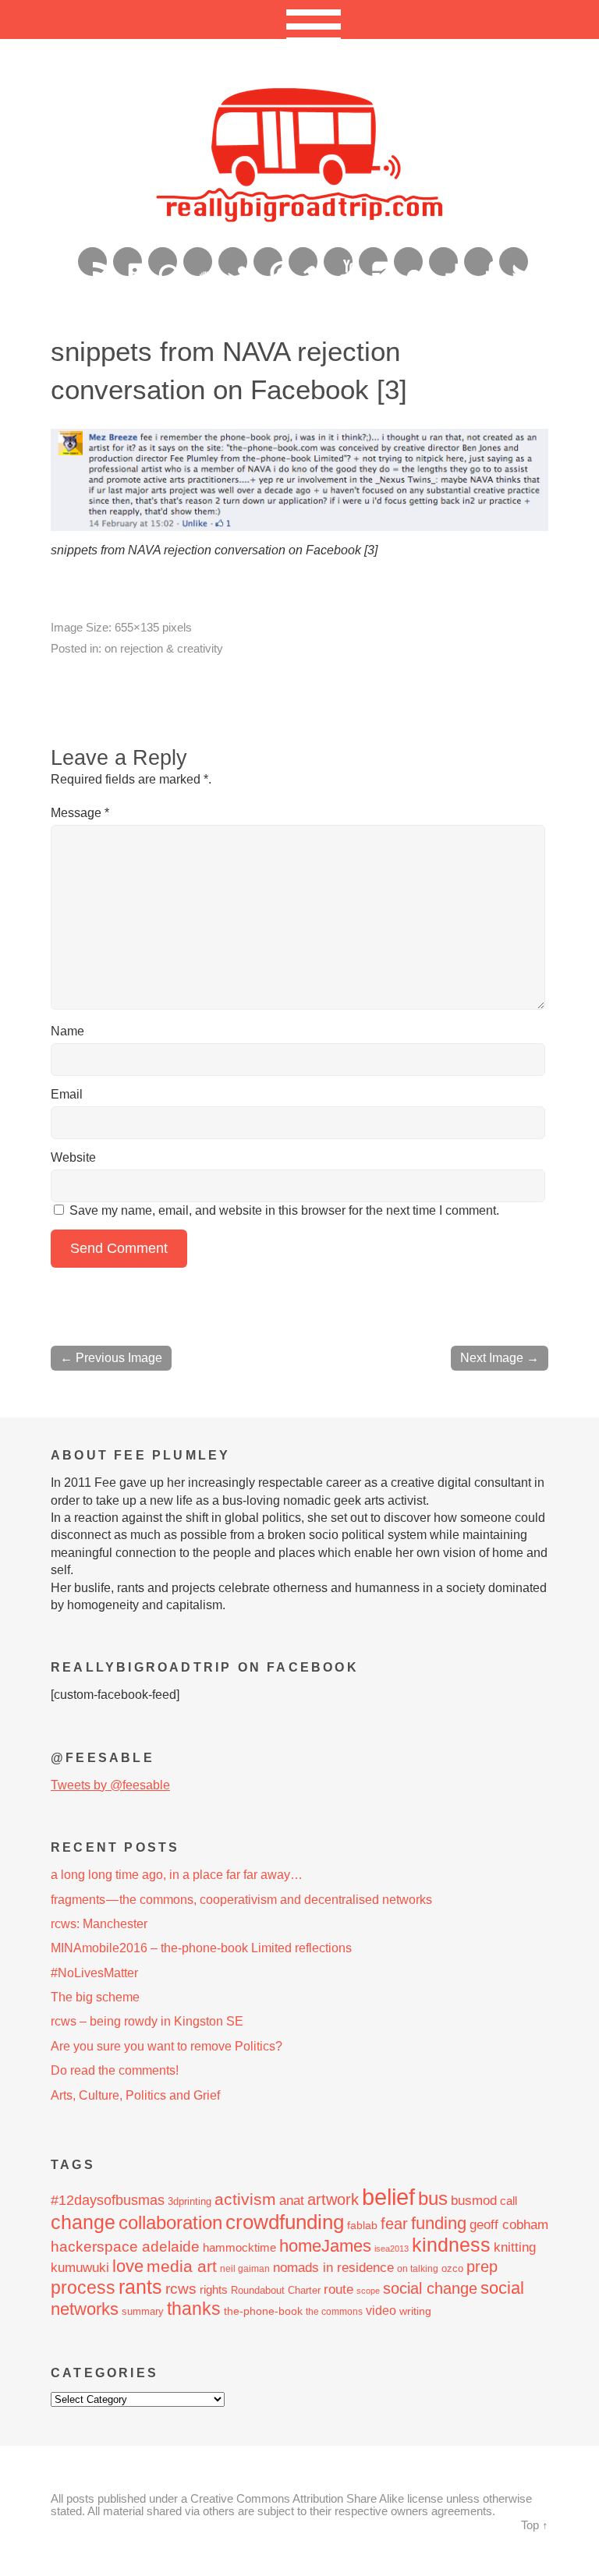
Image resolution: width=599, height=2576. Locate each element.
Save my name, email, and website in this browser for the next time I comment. (284, 1210)
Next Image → (500, 1358)
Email (67, 1094)
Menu (300, 19)
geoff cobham (509, 2225)
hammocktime (239, 2247)
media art (182, 2266)
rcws (181, 2289)
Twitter (514, 262)
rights (214, 2289)
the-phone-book (263, 2311)
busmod (474, 2201)
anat (292, 2200)
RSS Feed (92, 262)
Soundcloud (198, 262)
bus (433, 2199)
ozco (452, 2268)
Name (67, 1031)
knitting (515, 2247)
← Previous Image (111, 1358)
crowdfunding (285, 2222)
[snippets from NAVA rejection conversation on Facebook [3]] (299, 527)
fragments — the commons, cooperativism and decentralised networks (241, 1900)
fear (394, 2224)
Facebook (478, 262)
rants (140, 2287)
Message (80, 813)
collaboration (170, 2223)
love (128, 2266)
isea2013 (392, 2249)
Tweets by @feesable (110, 1785)
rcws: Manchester (99, 1924)
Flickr (408, 262)
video (381, 2311)
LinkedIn (128, 262)
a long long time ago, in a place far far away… (177, 1875)
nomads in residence (333, 2267)
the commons (334, 2312)
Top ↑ (535, 2525)
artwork (333, 2199)
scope (368, 2291)
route (338, 2289)
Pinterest (268, 262)
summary (143, 2311)
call (509, 2201)
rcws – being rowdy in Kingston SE (147, 2021)
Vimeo (303, 262)
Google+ (443, 262)
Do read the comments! (115, 2070)
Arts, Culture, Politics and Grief (135, 2095)
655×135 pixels (153, 627)
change (83, 2222)
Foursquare (163, 262)
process (83, 2288)
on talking (418, 2269)
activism (245, 2199)
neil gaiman (245, 2269)
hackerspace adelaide (125, 2247)
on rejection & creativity (164, 648)
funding (439, 2223)
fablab (362, 2225)
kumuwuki (80, 2268)
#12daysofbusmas (108, 2200)
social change (430, 2288)
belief (388, 2197)
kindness (451, 2245)
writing (415, 2311)
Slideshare (233, 262)
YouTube (338, 262)
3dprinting (190, 2201)
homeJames (325, 2246)
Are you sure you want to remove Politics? (167, 2046)
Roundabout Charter (276, 2290)
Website (73, 1157)
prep (482, 2266)
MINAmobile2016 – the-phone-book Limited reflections (201, 1948)
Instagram (373, 262)
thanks (194, 2309)
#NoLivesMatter (94, 1973)
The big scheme (95, 1997)
